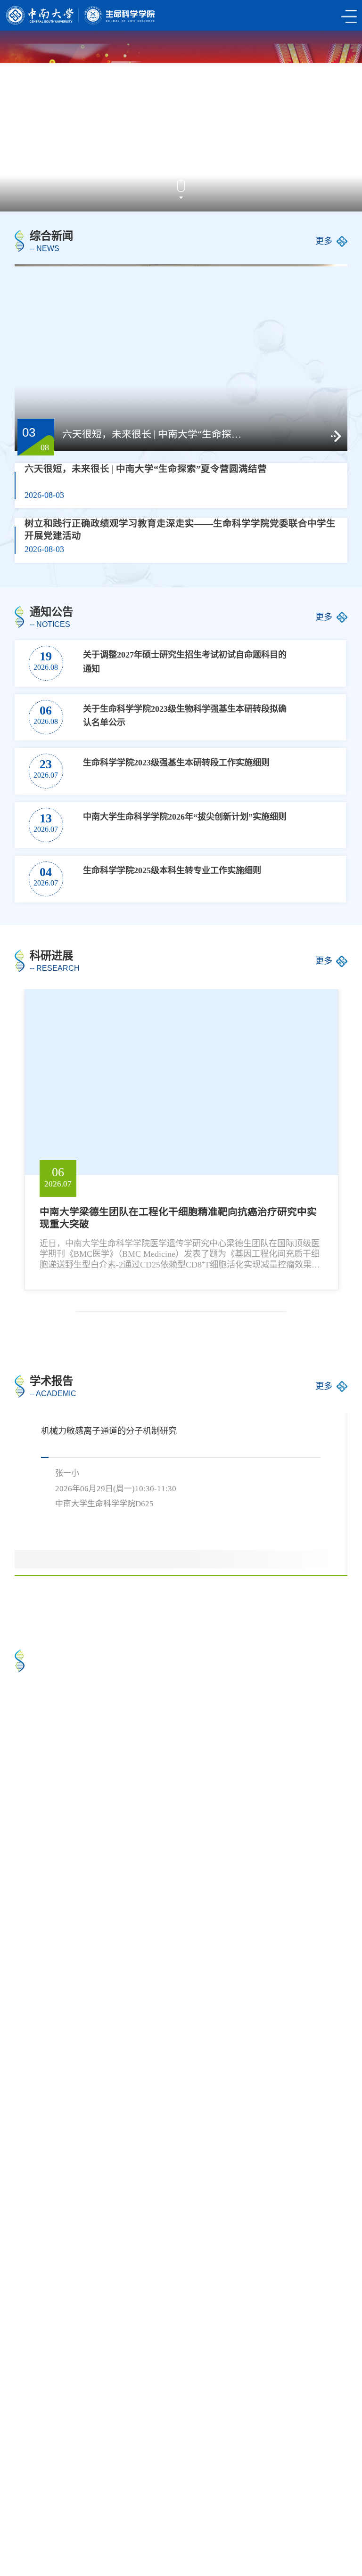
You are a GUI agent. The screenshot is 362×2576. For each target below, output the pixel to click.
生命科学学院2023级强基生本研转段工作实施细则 (176, 763)
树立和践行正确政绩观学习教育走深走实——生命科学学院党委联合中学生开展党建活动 (180, 530)
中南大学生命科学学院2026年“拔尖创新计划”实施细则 (185, 817)
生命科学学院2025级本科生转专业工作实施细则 (172, 870)
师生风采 (214, 1903)
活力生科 (47, 1903)
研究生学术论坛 (70, 2286)
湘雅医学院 (198, 2503)
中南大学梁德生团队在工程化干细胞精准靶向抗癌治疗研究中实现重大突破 (178, 1218)
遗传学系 (38, 2516)
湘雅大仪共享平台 (272, 2503)
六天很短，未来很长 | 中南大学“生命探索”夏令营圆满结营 (156, 435)
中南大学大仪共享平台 (116, 2503)
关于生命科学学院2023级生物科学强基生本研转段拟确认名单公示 (185, 716)
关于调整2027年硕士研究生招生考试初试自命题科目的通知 (185, 662)
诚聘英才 (38, 2529)
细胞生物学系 (211, 2516)
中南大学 (38, 2503)
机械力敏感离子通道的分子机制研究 (109, 1431)
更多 (324, 241)
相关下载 (90, 2529)
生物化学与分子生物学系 (120, 2516)
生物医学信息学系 (289, 2516)
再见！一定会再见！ (235, 1786)
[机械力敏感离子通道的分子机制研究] (299, 1542)
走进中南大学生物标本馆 (77, 1786)
